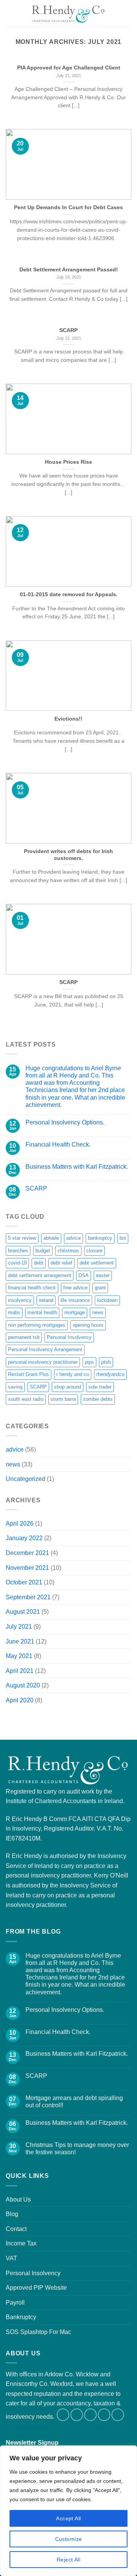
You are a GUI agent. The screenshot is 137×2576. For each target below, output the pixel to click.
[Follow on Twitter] (77, 2415)
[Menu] (10, 13)
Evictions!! (68, 719)
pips (89, 1362)
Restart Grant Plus (29, 1374)
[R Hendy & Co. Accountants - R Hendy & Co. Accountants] (68, 13)
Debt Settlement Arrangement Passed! (69, 270)
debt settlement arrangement (40, 1275)
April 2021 (20, 1671)
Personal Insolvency (69, 1337)
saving (15, 1387)
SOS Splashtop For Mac (38, 2332)
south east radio (26, 1399)
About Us (18, 2199)
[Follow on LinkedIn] (104, 2415)
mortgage (75, 1312)
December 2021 (27, 1553)
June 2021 (20, 1641)
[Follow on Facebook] (63, 2415)
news (98, 1312)
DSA (84, 1275)
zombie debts (98, 1399)
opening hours (88, 1325)
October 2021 (24, 1582)
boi (123, 1238)
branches (18, 1251)
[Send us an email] (90, 2415)
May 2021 (19, 1656)
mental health (42, 1312)
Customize (69, 2539)
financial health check (32, 1288)
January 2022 (24, 1538)
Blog (12, 2214)
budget (43, 1251)
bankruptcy (100, 1238)
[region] (68, 2511)
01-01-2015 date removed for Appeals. (69, 594)
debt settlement (97, 1263)
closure (94, 1251)
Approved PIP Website (36, 2288)
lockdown (107, 1300)
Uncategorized (25, 1479)
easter (103, 1275)
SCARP (68, 330)
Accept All (68, 2518)
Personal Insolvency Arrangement (45, 1349)
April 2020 (20, 1700)
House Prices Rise (68, 462)
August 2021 (23, 1612)
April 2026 (20, 1524)
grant (100, 1288)
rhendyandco (110, 1374)
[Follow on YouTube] (118, 2415)
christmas (68, 1251)
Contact (16, 2229)
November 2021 (27, 1568)
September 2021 (28, 1597)
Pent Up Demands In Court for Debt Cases (68, 207)
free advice (75, 1288)
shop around (68, 1387)
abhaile (51, 1238)
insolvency (20, 1300)
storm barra (63, 1399)
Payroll (15, 2303)
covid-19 (17, 1263)
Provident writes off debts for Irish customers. (68, 855)
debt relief (61, 1263)
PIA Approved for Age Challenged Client (69, 68)
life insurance (75, 1300)
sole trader (100, 1387)
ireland (46, 1300)
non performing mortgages (37, 1325)
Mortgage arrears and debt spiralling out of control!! (74, 2102)
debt (39, 1263)
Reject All (68, 2560)
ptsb (106, 1362)
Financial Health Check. (58, 1144)
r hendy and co (73, 1374)
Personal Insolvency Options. (65, 1122)
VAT (11, 2258)
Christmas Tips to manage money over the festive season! (77, 2149)
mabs (14, 1312)
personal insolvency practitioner (43, 1362)
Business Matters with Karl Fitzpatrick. (77, 1167)
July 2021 (19, 1627)
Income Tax (21, 2243)
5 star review (22, 1238)
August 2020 (23, 1685)
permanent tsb (24, 1337)
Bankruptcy (21, 2317)
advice (73, 1238)
